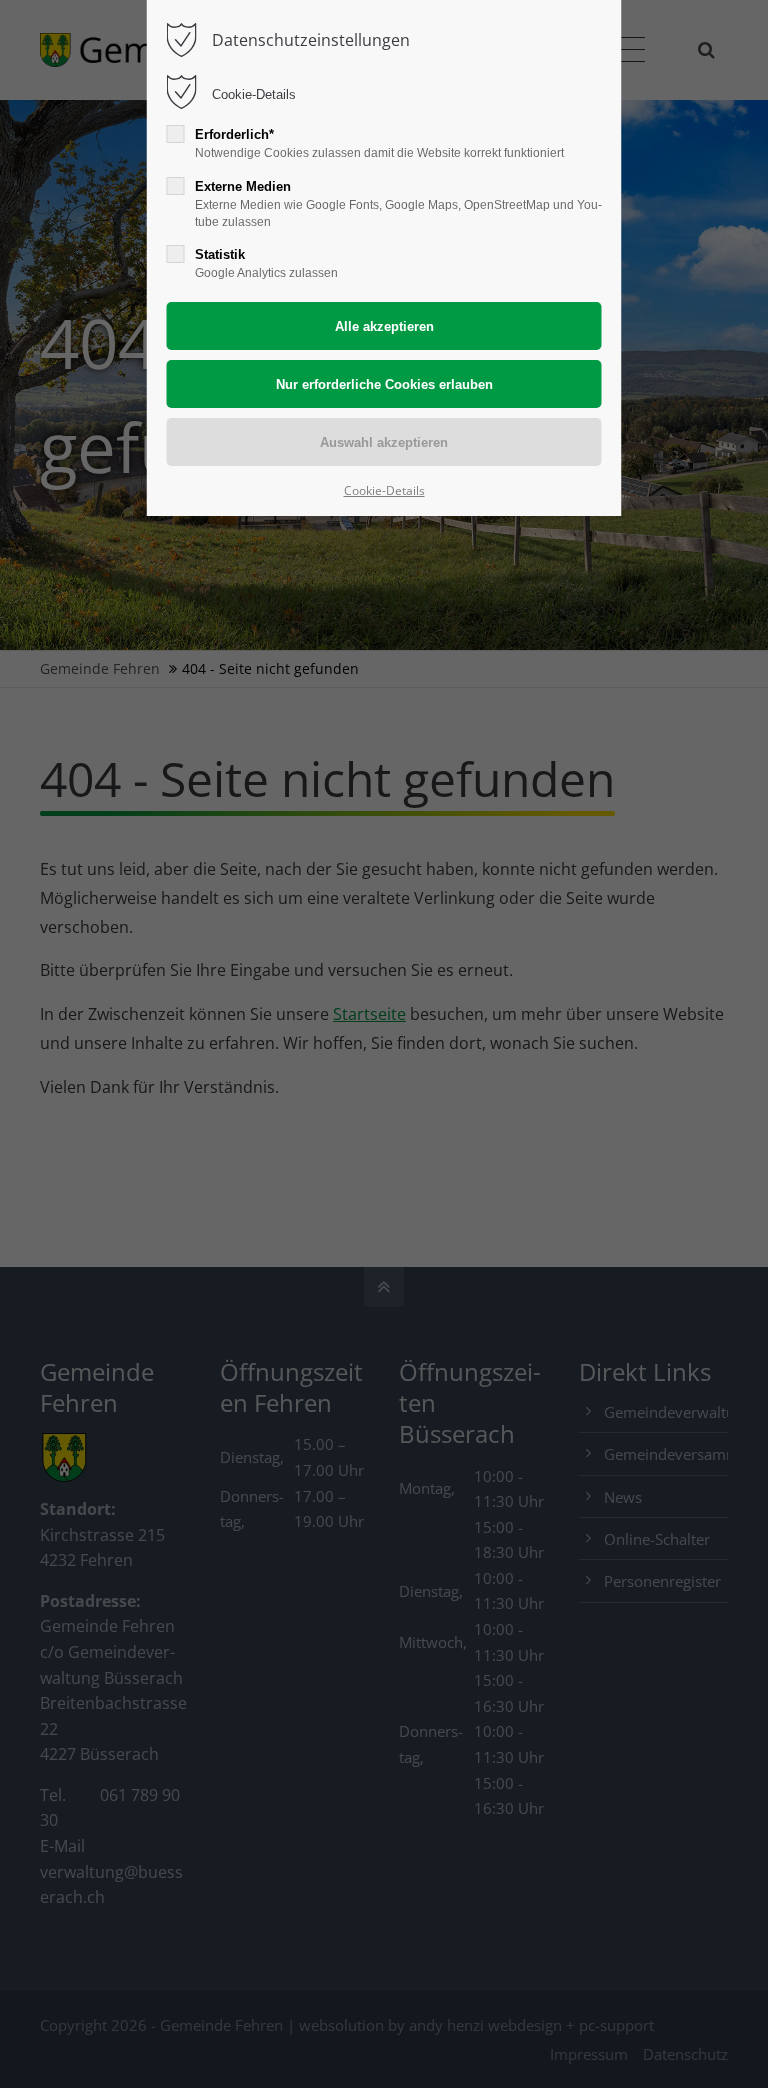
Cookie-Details (254, 94)
